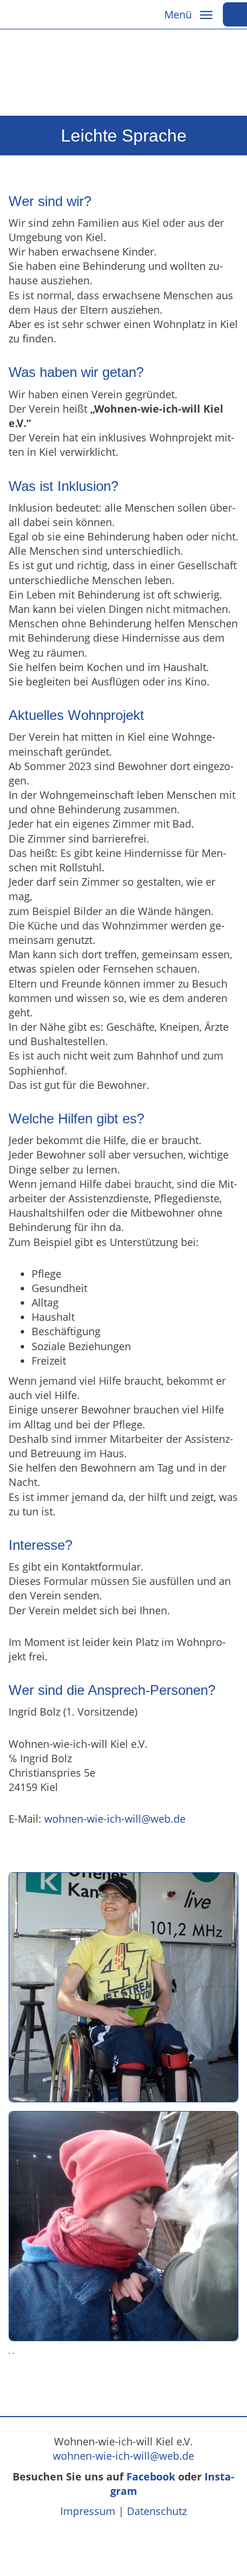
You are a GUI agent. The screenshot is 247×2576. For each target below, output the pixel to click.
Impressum (88, 2511)
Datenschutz (157, 2511)
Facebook (151, 2476)
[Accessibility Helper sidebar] (235, 14)
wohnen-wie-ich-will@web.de (115, 1819)
